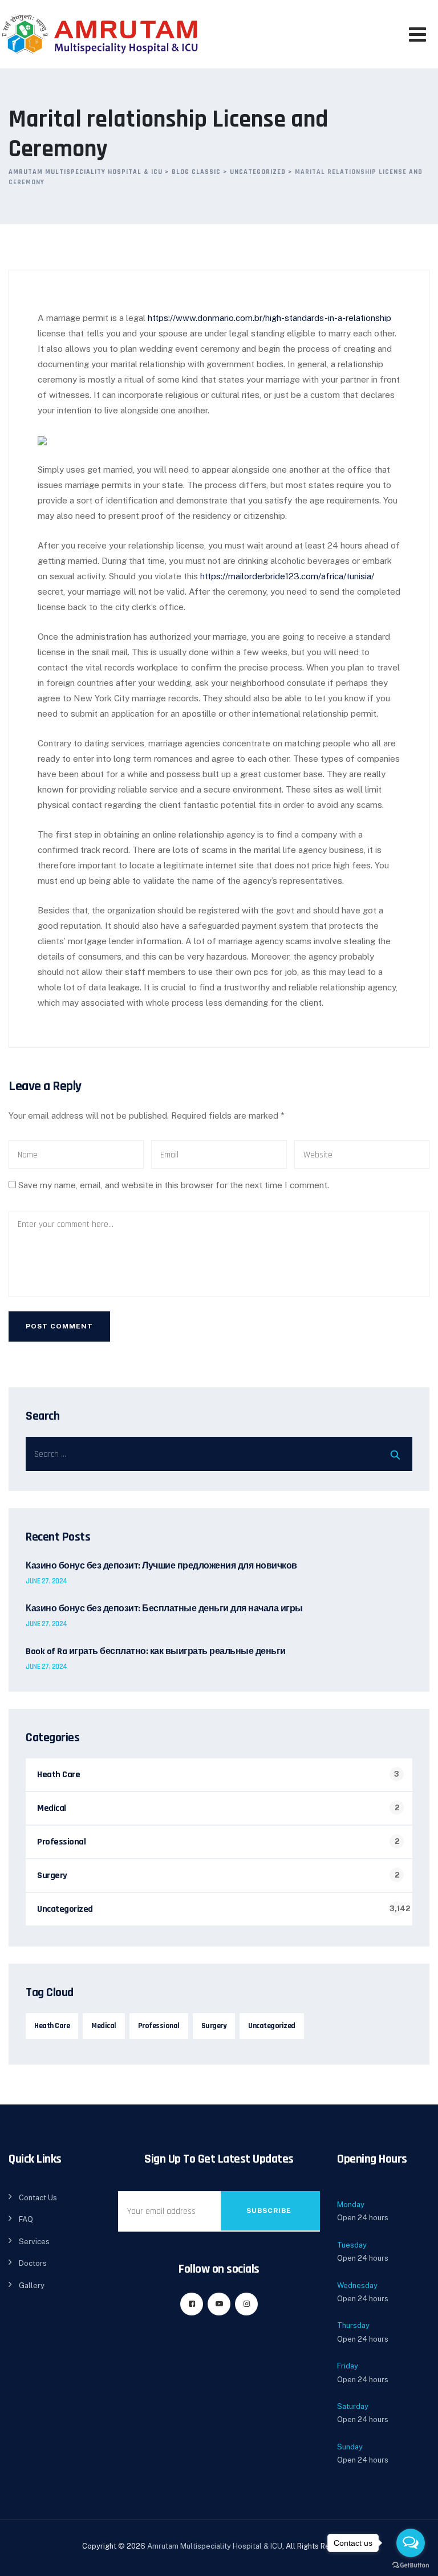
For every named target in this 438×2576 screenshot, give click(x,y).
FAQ (26, 2219)
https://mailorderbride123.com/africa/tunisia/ (287, 576)
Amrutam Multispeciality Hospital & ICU (215, 2546)
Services (34, 2242)
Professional (61, 1842)
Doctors (33, 2263)
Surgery (52, 1876)
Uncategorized (65, 1909)
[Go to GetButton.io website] (411, 2565)
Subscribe (269, 2211)
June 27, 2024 (46, 1581)
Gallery (32, 2286)
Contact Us (38, 2198)
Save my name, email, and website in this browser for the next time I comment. (174, 1185)
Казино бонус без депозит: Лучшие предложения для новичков (161, 1566)
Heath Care (58, 1775)
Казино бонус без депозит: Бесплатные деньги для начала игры (164, 1609)
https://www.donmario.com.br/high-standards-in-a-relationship (269, 318)
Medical (52, 1808)
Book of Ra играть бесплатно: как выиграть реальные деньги (156, 1652)
